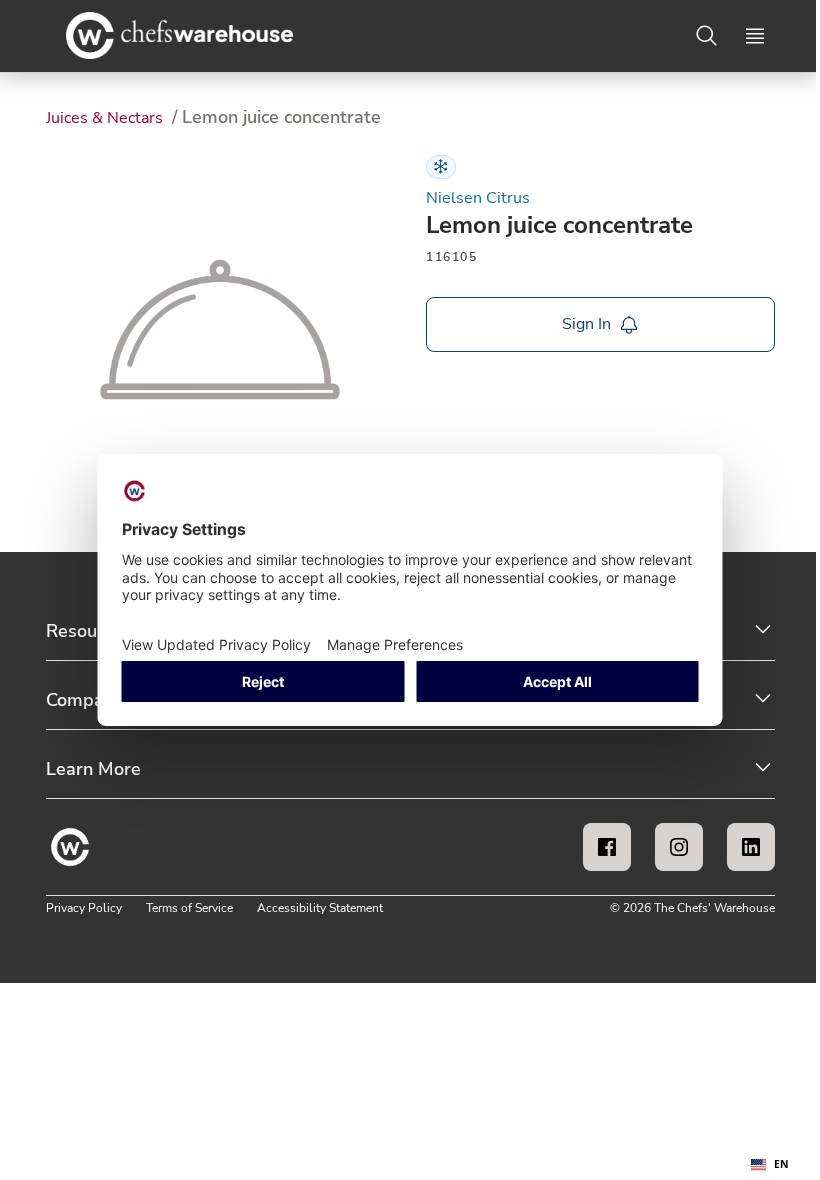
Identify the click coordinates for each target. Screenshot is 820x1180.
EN (781, 1164)
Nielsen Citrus (478, 198)
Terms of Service (189, 908)
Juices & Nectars (106, 118)
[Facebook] (607, 847)
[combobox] (770, 1165)
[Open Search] (707, 36)
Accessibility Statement (320, 908)
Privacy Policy (84, 908)
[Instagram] (679, 847)
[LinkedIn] (751, 847)
